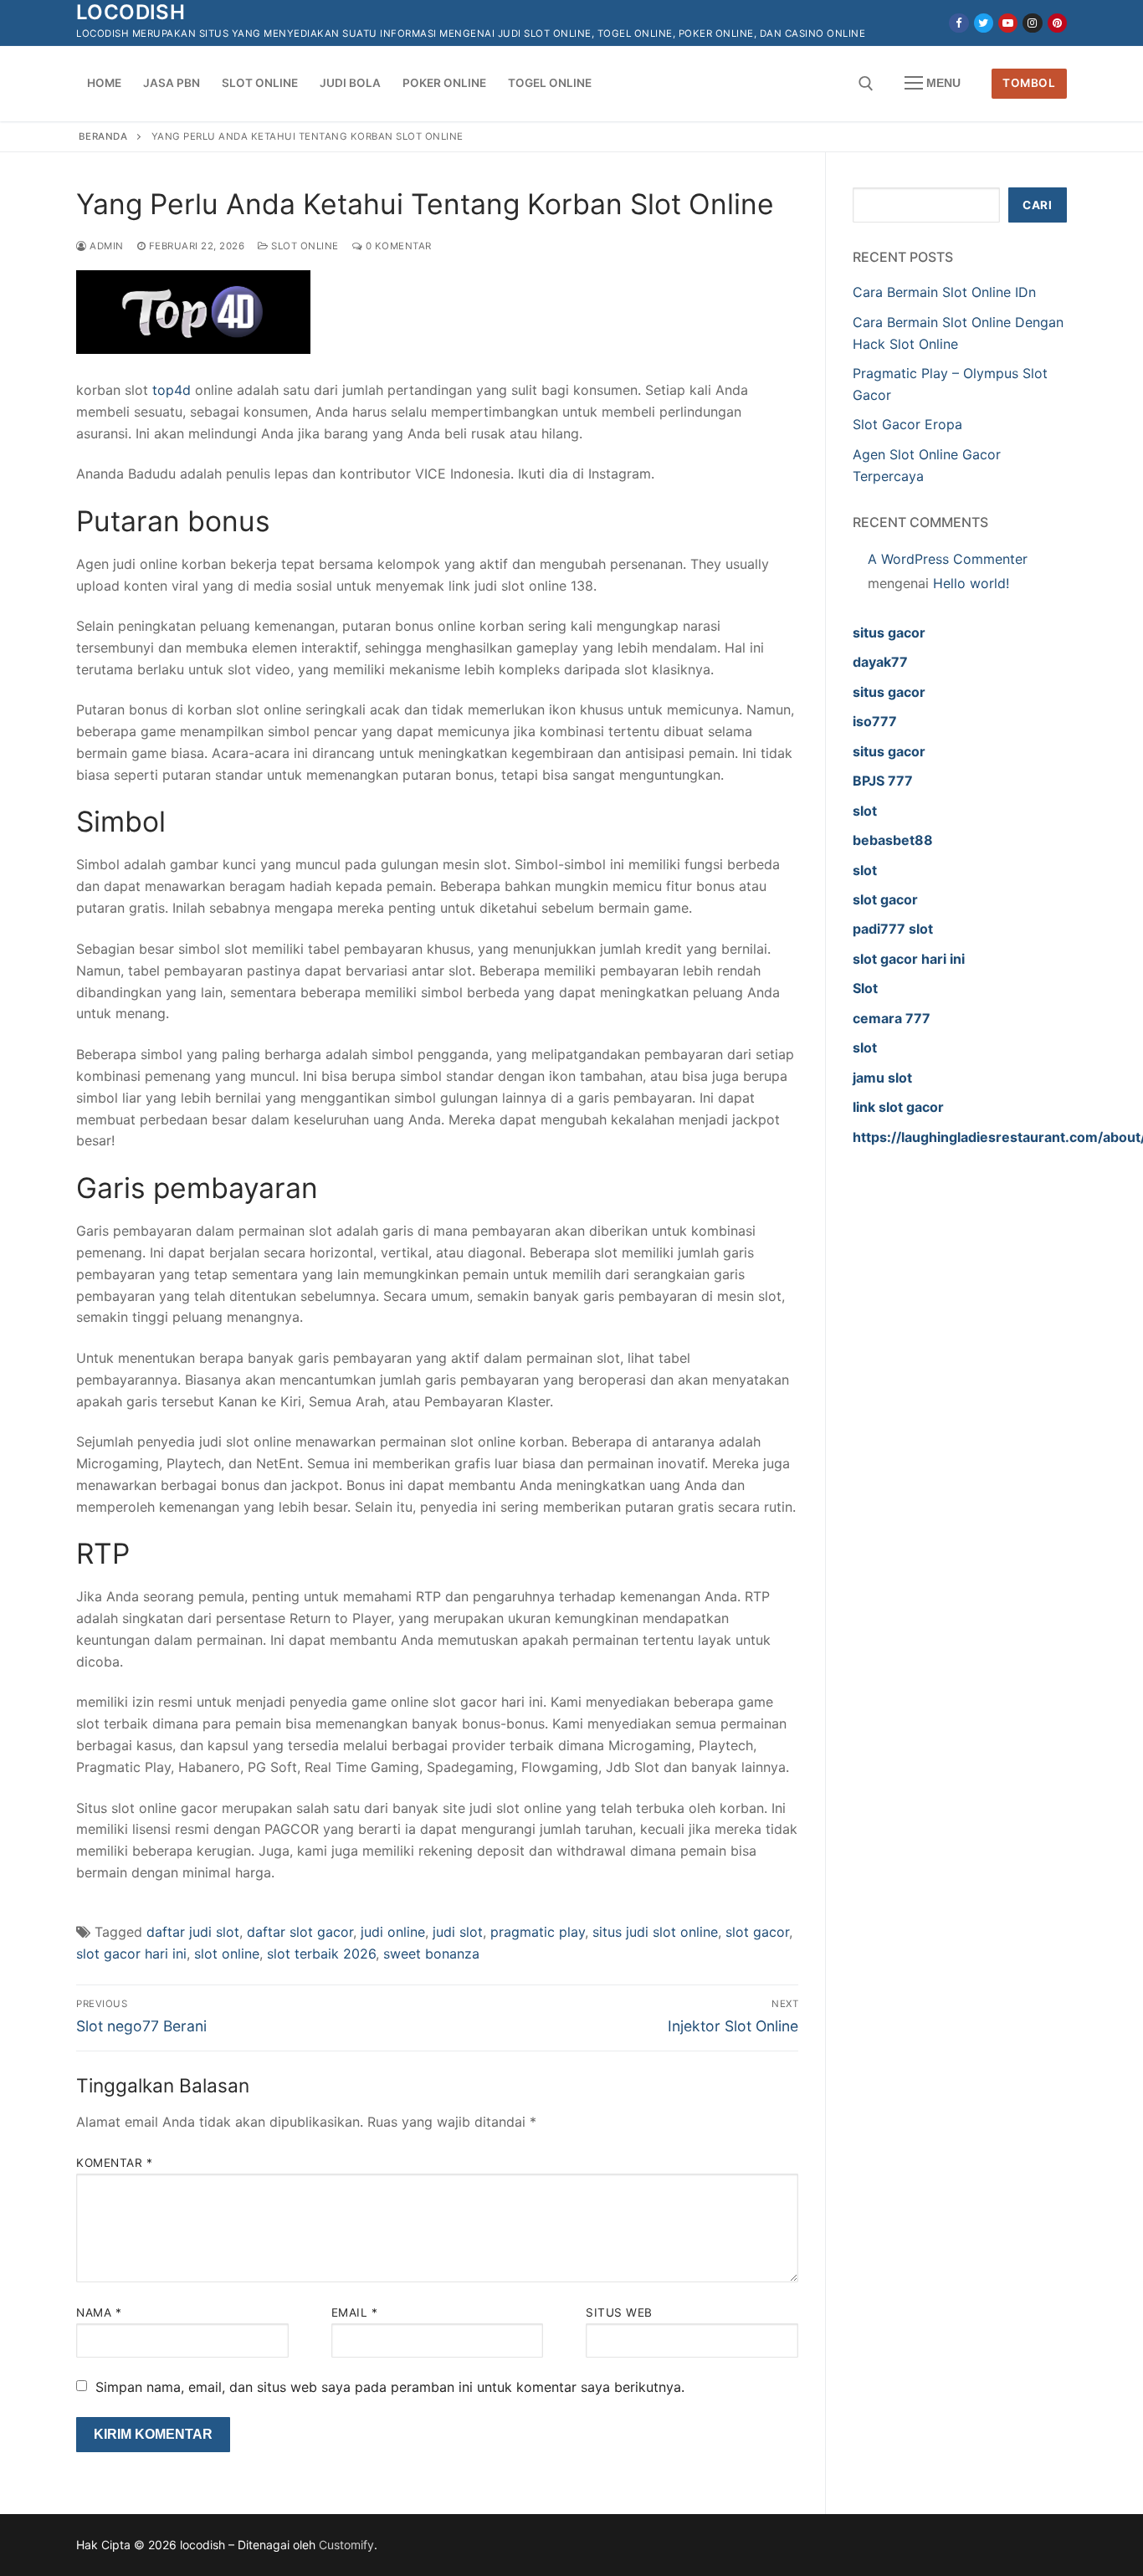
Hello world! (971, 583)
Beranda (103, 136)
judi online (393, 1932)
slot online (227, 1954)
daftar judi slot (193, 1932)
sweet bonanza (431, 1954)
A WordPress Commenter (948, 559)
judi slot (458, 1932)
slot (865, 811)
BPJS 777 (883, 781)
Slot (865, 988)
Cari (1037, 205)
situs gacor (889, 632)
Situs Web (619, 2312)
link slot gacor (898, 1107)
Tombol (1029, 83)
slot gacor (757, 1932)
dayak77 (880, 662)
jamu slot (882, 1078)
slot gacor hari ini (131, 1954)
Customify (346, 2545)
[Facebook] (958, 23)
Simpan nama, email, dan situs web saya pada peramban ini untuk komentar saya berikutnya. (390, 2387)
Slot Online (304, 246)
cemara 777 (892, 1018)
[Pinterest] (1057, 23)
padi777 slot (893, 929)
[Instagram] (1032, 23)
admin (105, 246)
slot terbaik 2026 (321, 1954)
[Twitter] (984, 23)
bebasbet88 (893, 840)
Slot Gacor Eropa (907, 424)
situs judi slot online (655, 1932)
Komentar (114, 2163)
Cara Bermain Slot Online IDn (944, 292)
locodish (131, 12)
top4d (172, 390)
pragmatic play (538, 1932)
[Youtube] (1008, 23)
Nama (99, 2312)
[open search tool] (866, 84)
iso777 (875, 721)
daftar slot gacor (300, 1932)
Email (355, 2312)
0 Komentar (397, 246)
